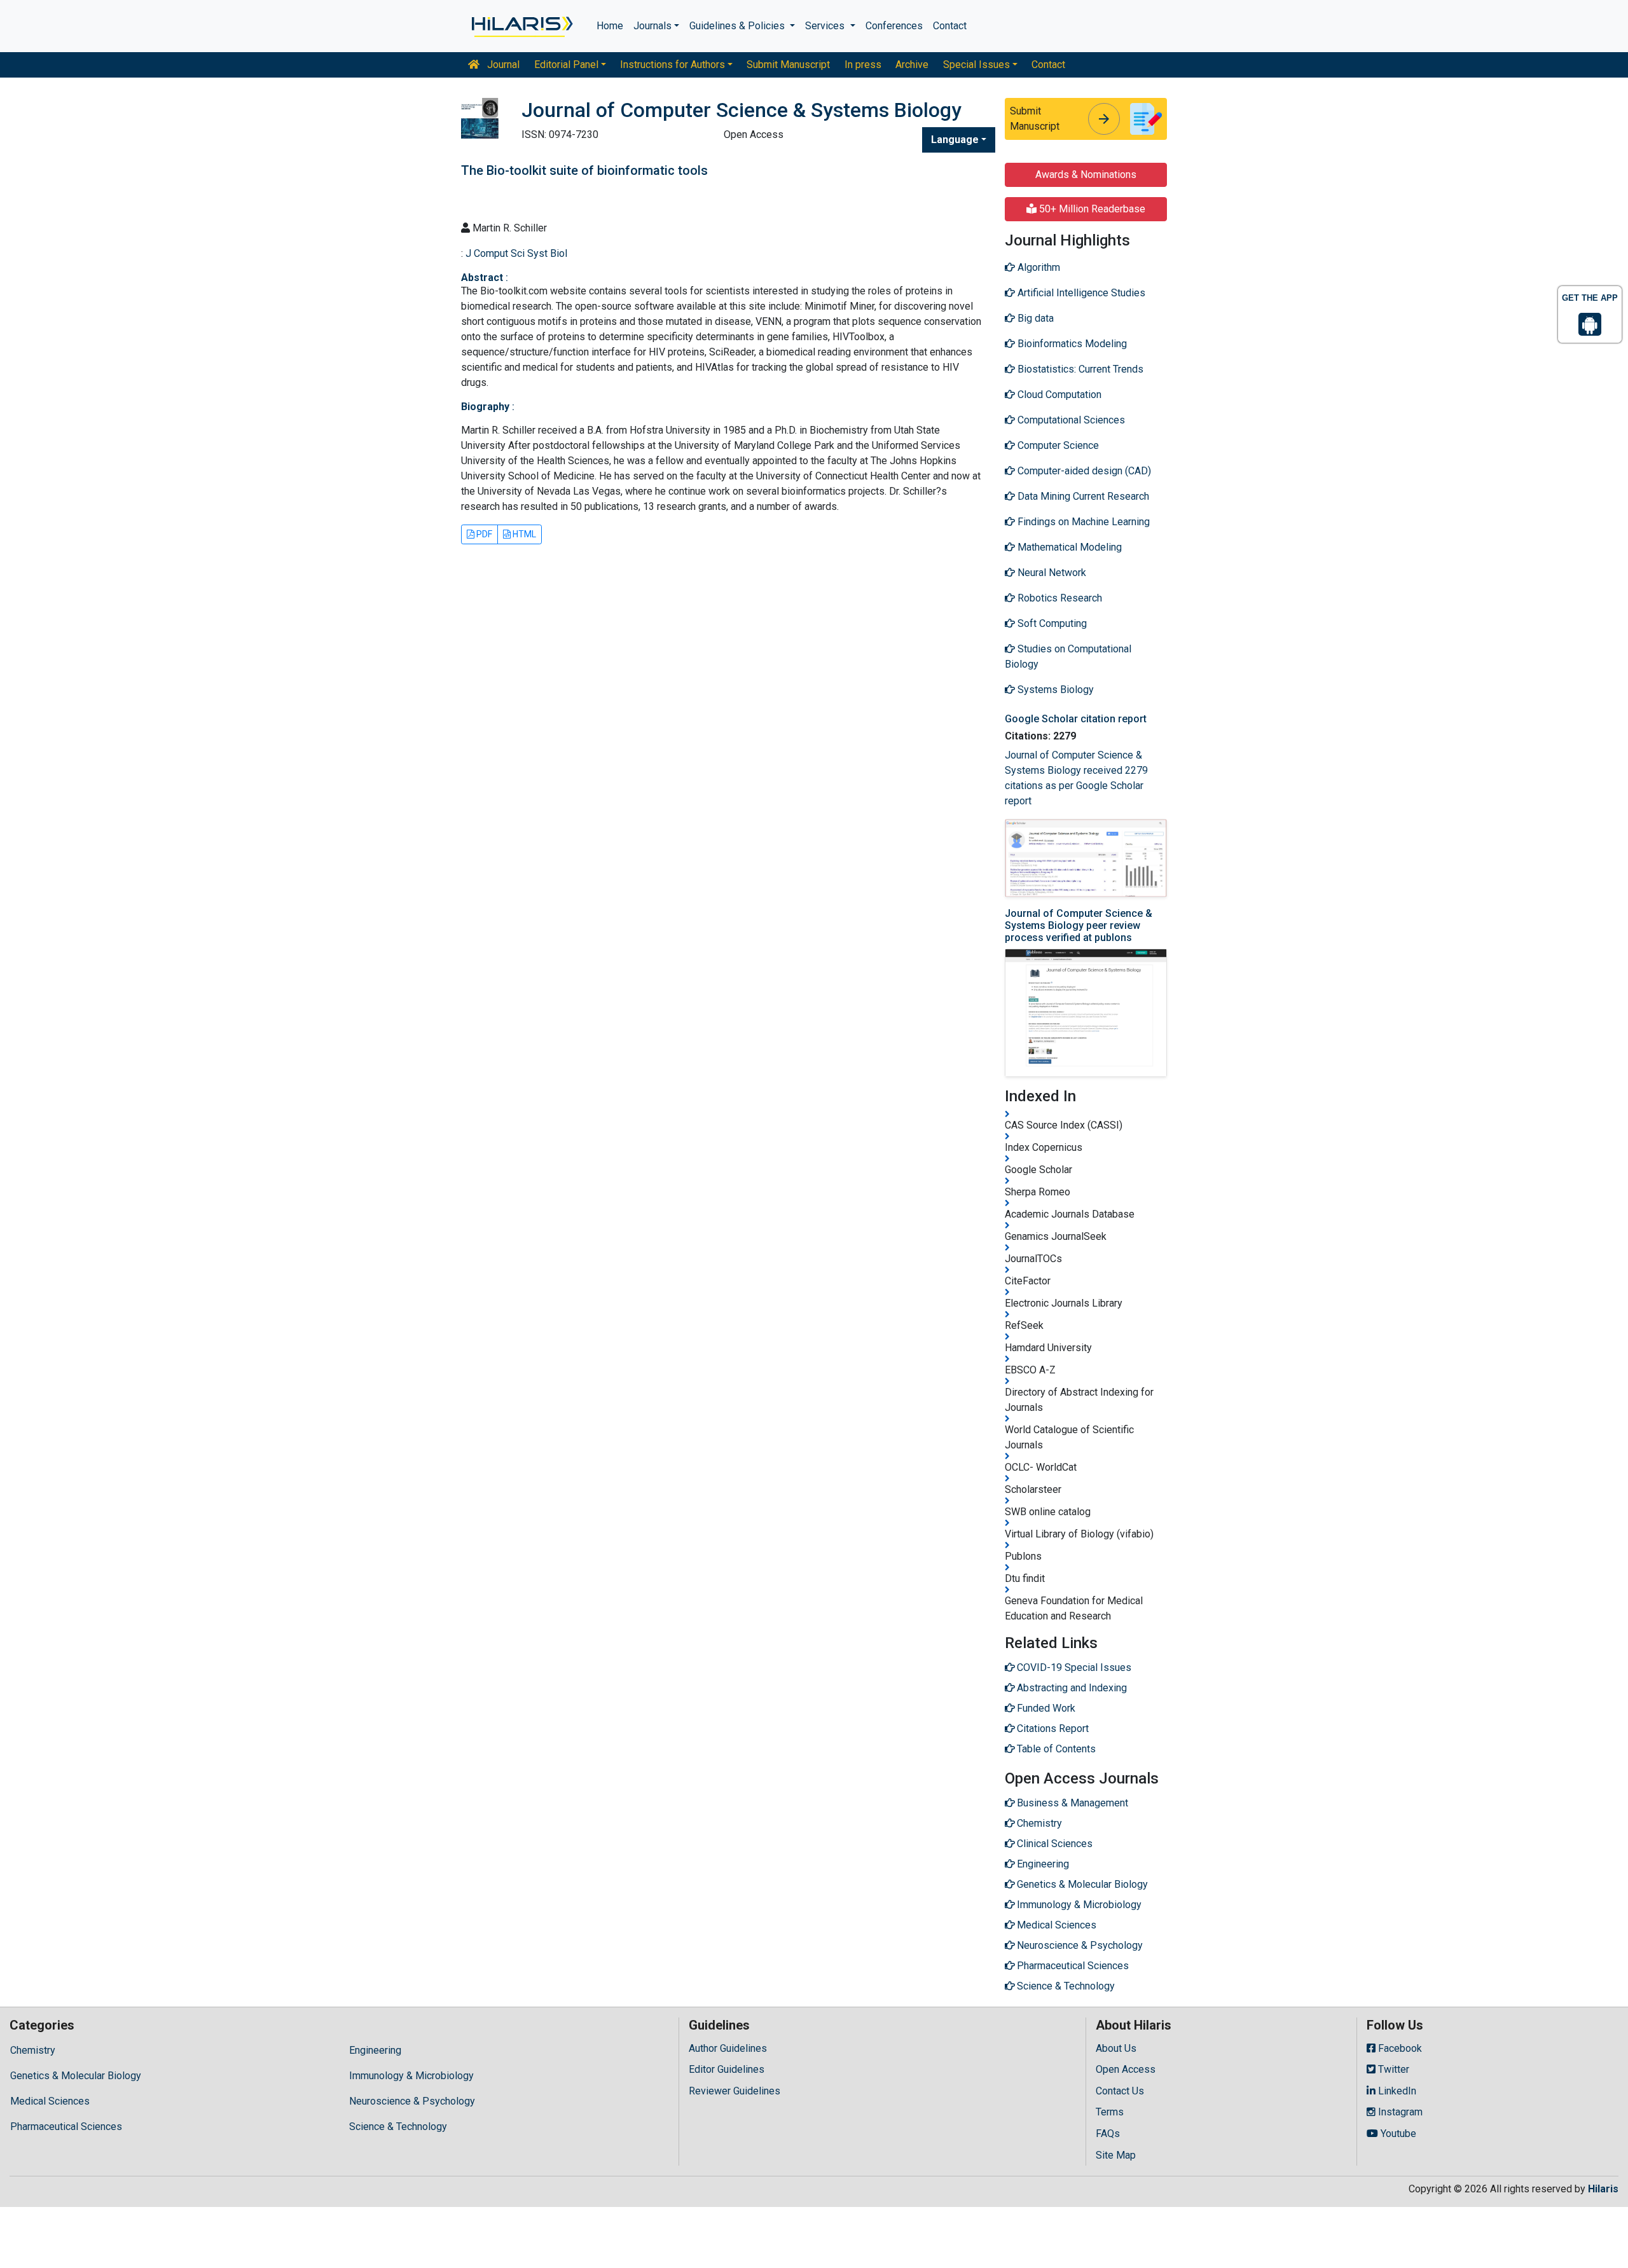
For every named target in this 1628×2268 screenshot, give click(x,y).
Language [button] (955, 140)
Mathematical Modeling (1068, 547)
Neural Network (1051, 573)
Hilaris (1603, 2189)
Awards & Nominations (1086, 175)
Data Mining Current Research (1082, 496)
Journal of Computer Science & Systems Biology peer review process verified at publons (1079, 925)
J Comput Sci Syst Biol (516, 253)
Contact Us (1120, 2091)
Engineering (375, 2050)
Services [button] (826, 26)
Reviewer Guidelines (735, 2091)
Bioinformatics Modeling (1071, 344)
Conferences (894, 26)
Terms (1110, 2112)
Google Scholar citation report (1076, 719)
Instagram (1399, 2112)
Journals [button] (652, 26)
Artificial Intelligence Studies (1080, 293)
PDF (483, 534)
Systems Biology (1054, 690)
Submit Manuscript (788, 65)
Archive (912, 65)
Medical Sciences (50, 2101)
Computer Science (1057, 445)
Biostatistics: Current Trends (1079, 369)
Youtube (1397, 2134)
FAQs (1108, 2134)
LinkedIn (1396, 2091)
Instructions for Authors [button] (673, 65)
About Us (1116, 2048)
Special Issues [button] (976, 65)
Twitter (1392, 2069)
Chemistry (33, 2050)
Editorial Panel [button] (566, 65)
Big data (1034, 318)
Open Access (1126, 2069)
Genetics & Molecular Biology (76, 2076)
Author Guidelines (728, 2048)
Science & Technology (398, 2127)
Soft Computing (1051, 623)
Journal (502, 65)
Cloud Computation (1058, 395)
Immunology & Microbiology (411, 2076)
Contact (950, 26)
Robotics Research (1059, 598)
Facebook (1399, 2048)
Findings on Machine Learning (1082, 522)
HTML (523, 534)
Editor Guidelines (727, 2069)
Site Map (1116, 2155)
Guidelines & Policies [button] (738, 26)
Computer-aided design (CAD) (1083, 471)
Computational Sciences (1070, 420)
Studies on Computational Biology (1068, 656)
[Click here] (521, 26)
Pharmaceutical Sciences (66, 2127)
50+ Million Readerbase (1091, 209)
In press (863, 65)
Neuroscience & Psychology (412, 2101)
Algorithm (1038, 267)
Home (610, 26)
